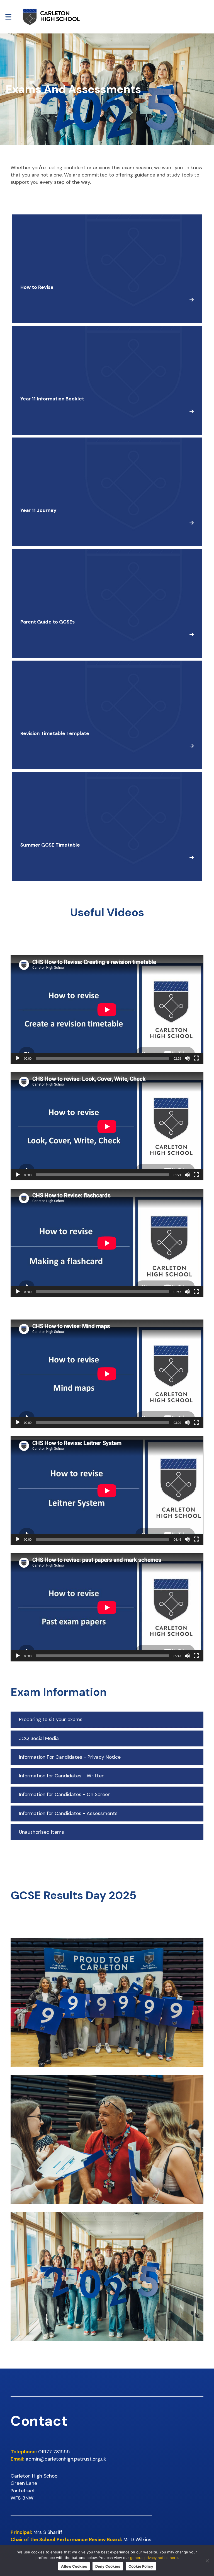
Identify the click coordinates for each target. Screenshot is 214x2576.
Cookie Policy (141, 2566)
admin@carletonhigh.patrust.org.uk (66, 2459)
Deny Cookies (108, 2566)
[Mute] (187, 1058)
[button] (107, 1720)
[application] (107, 1010)
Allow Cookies (74, 2566)
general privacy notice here (154, 2558)
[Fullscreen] (196, 1058)
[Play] (18, 1058)
